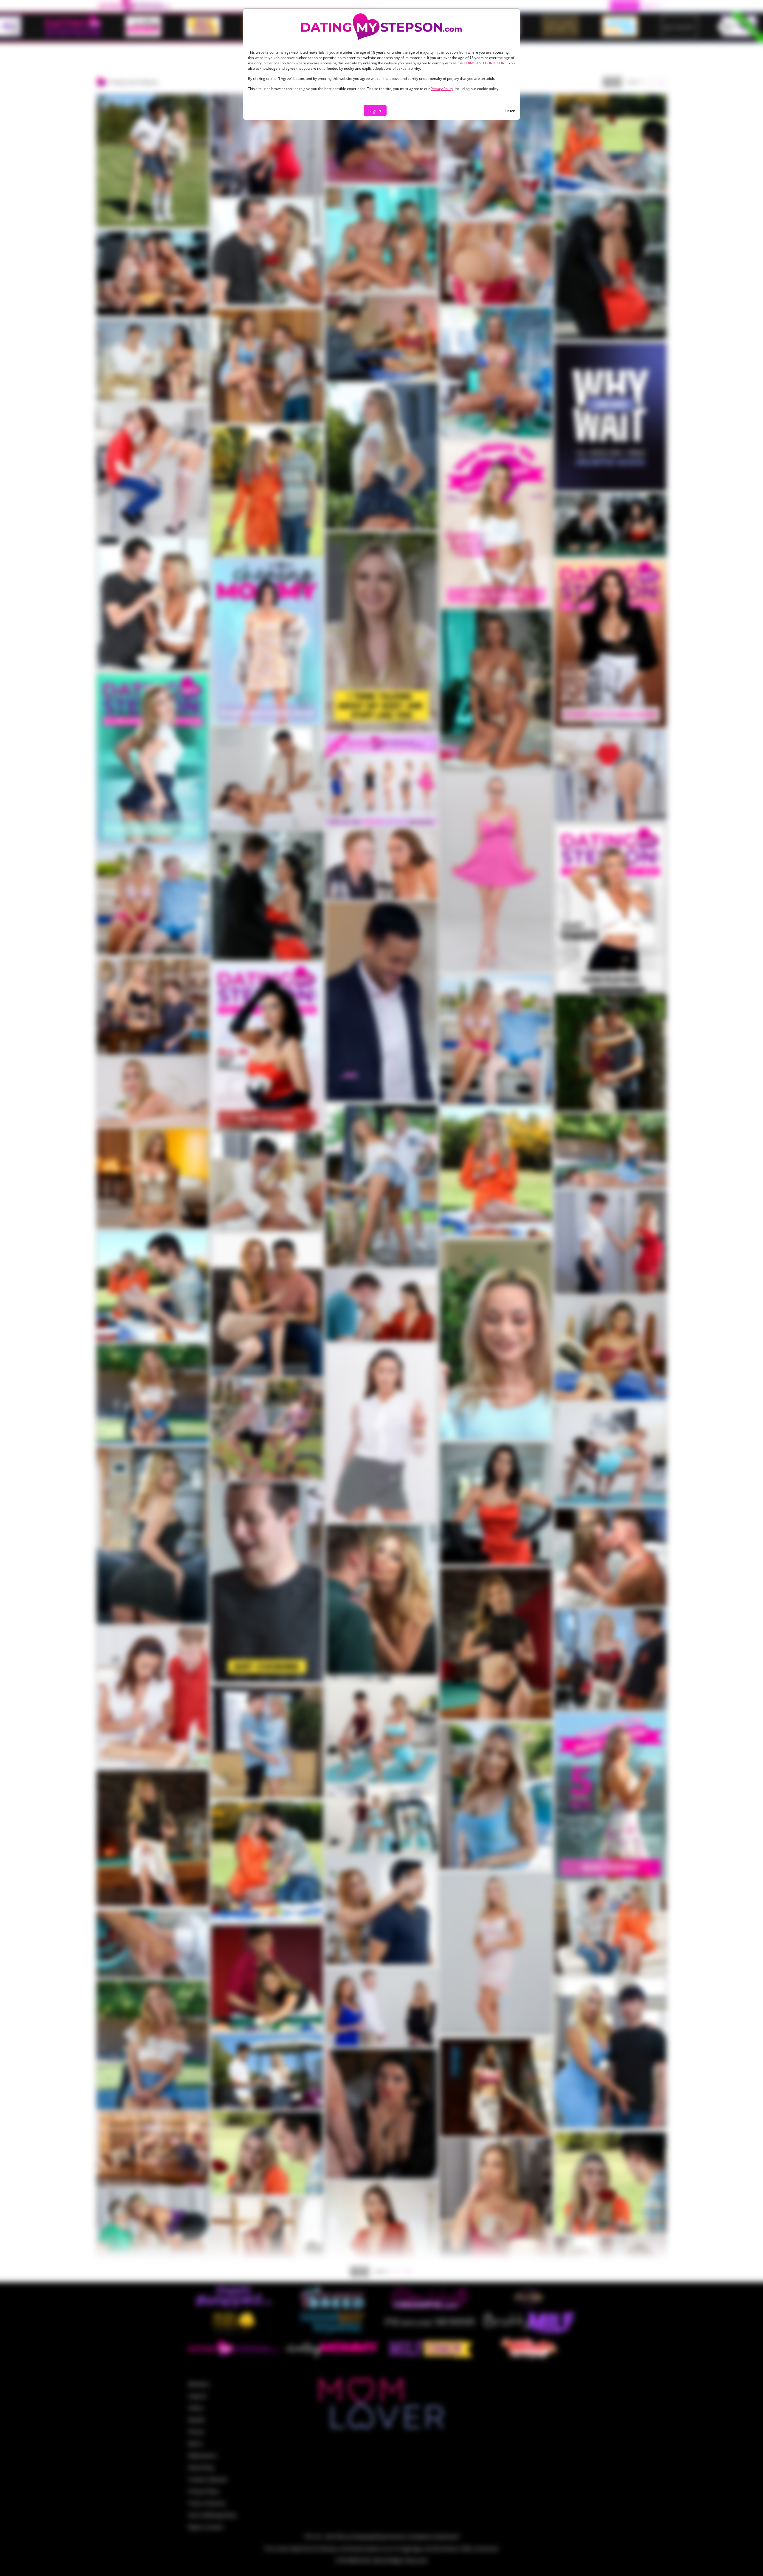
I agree (375, 111)
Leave (510, 111)
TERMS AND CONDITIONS (485, 63)
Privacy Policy (442, 89)
